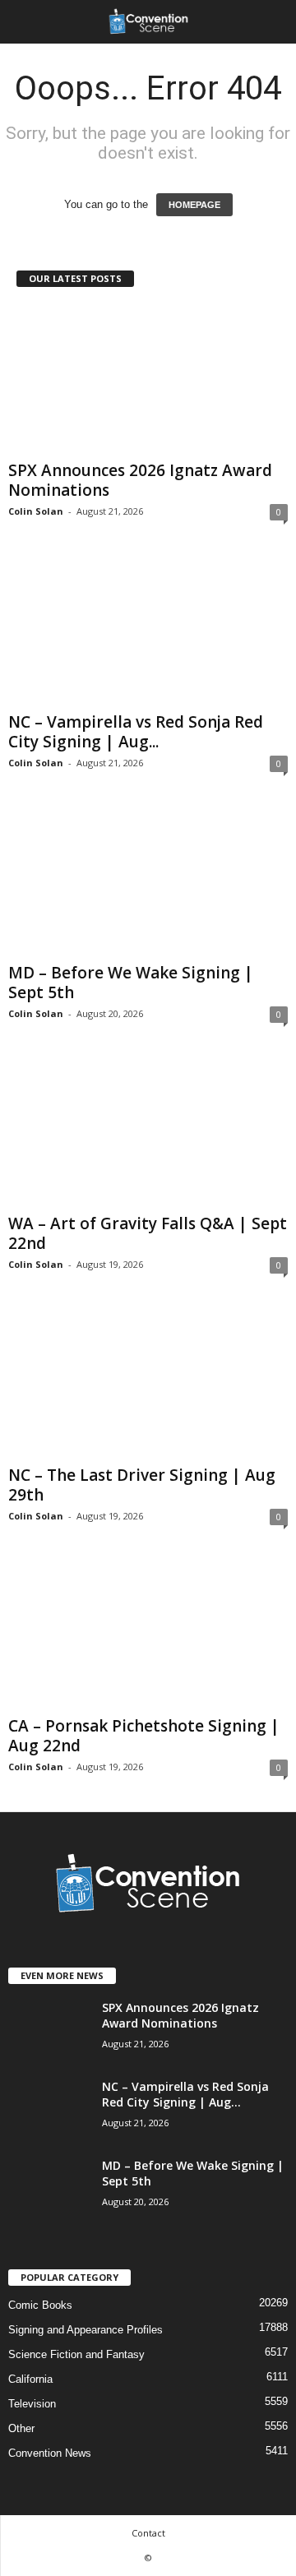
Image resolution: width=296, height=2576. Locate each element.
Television (32, 2404)
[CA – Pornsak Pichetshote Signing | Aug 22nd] (148, 1635)
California (30, 2379)
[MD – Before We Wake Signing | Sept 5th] (148, 882)
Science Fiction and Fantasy (76, 2354)
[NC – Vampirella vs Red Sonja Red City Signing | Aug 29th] (148, 630)
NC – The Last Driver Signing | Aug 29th (142, 1485)
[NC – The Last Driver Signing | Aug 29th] (148, 1383)
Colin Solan (36, 511)
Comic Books (40, 2305)
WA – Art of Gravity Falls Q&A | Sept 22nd (148, 1233)
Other (21, 2428)
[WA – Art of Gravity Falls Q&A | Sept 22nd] (148, 1133)
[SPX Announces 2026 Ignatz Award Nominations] (148, 379)
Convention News (50, 2453)
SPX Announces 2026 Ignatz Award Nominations (140, 480)
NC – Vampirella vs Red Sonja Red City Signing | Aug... (136, 732)
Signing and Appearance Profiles (86, 2330)
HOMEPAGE (194, 205)
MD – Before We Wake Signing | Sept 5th (131, 983)
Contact (148, 2533)
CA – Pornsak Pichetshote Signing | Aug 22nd (144, 1736)
